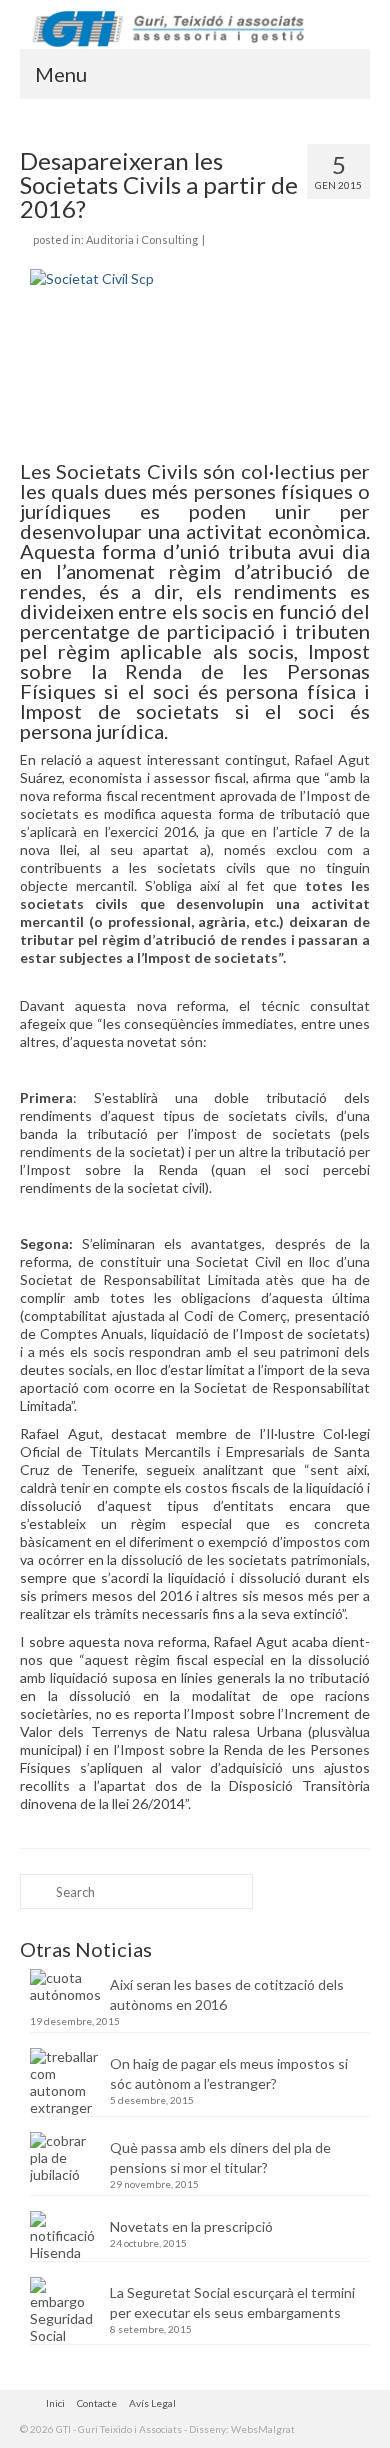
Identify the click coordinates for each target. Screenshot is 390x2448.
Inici (55, 2403)
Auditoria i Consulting (142, 239)
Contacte (97, 2403)
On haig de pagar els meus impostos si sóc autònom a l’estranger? (229, 2073)
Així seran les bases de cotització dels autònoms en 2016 (227, 1994)
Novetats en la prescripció (191, 2226)
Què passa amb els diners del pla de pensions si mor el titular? (220, 2157)
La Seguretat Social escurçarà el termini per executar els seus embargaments (232, 2302)
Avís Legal (152, 2403)
